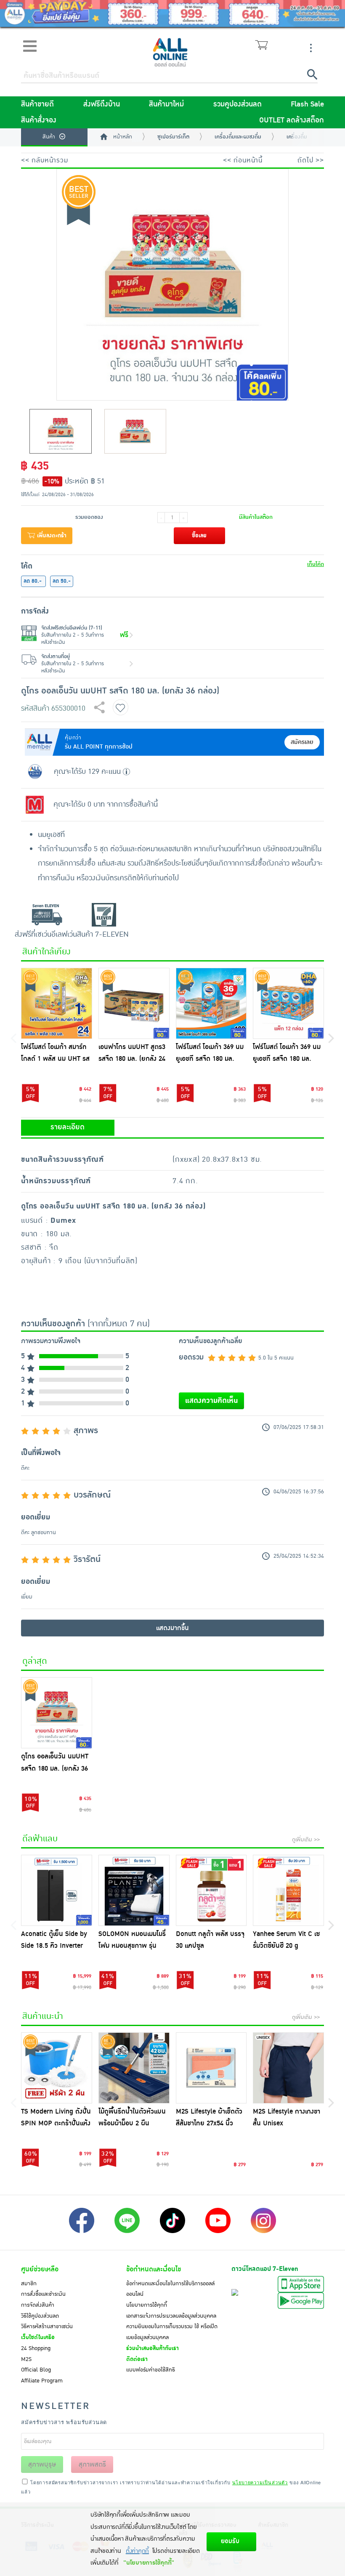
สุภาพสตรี (92, 2464)
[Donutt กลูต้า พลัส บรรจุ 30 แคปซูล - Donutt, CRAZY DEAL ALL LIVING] (211, 1890)
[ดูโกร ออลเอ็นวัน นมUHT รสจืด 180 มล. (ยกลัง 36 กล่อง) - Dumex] (57, 1713)
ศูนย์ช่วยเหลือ (40, 2269)
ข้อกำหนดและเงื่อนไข (154, 2269)
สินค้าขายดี (37, 104)
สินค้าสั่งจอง (39, 120)
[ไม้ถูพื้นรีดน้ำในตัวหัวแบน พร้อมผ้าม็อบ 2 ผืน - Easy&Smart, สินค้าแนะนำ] (134, 2068)
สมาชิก (29, 2284)
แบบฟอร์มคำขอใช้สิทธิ (151, 2370)
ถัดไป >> (311, 160)
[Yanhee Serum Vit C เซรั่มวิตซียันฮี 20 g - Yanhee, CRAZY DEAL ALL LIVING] (288, 1890)
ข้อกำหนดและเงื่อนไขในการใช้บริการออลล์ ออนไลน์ (170, 2289)
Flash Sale (307, 104)
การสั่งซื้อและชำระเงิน (43, 2294)
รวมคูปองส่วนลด (238, 104)
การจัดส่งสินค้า (38, 2305)
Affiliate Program (42, 2381)
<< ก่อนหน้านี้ (243, 160)
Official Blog (36, 2370)
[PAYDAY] (172, 13)
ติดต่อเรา (137, 2359)
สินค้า (49, 137)
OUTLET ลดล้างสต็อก (292, 120)
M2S (26, 2359)
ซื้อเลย (199, 536)
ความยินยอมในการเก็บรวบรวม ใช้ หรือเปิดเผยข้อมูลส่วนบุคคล (172, 2332)
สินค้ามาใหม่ (166, 104)
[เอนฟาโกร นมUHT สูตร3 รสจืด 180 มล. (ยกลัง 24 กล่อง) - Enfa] (134, 1003)
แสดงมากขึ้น (172, 1628)
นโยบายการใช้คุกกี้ (147, 2305)
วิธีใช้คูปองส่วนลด (40, 2316)
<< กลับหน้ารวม (45, 160)
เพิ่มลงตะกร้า (51, 536)
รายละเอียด (68, 1127)
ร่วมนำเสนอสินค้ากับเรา (153, 2348)
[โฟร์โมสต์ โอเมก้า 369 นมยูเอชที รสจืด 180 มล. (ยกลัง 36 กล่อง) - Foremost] (211, 1003)
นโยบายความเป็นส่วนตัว (260, 2482)
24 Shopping (36, 2348)
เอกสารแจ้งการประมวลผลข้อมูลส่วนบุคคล (171, 2316)
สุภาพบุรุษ (42, 2464)
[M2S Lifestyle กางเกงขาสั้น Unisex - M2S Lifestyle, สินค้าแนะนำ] (288, 2068)
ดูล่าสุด (35, 1661)
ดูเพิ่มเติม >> (306, 1840)
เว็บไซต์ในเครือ (38, 2337)
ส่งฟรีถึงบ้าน (102, 104)
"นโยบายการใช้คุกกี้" (149, 2563)
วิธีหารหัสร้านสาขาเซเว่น (47, 2326)
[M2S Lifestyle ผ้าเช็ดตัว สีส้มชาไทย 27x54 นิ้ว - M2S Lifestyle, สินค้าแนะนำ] (211, 2068)
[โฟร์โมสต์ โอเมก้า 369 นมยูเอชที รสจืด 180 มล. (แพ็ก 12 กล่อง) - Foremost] (288, 1003)
